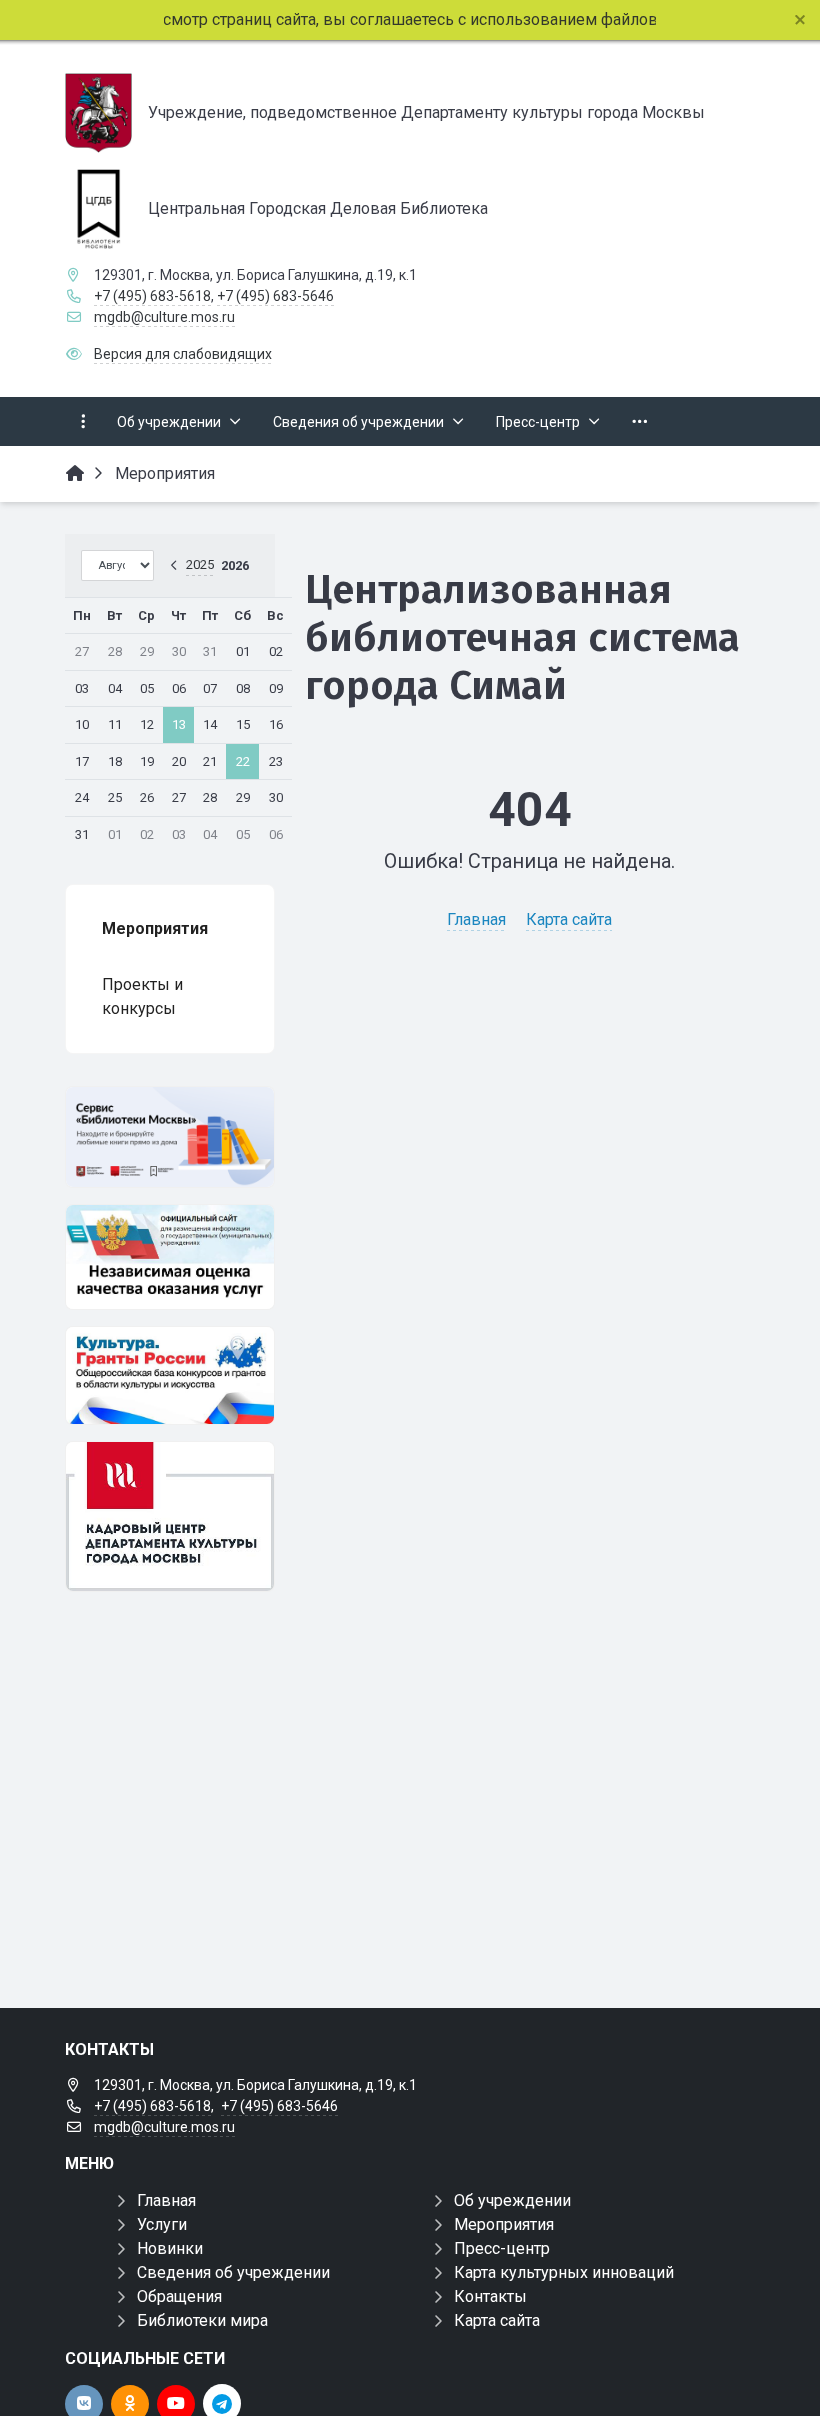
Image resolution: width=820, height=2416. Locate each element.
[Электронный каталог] (170, 1137)
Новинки (170, 2248)
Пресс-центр (502, 2248)
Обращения (179, 2296)
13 (179, 724)
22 (243, 761)
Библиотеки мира (202, 2320)
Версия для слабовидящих (183, 354)
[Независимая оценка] (170, 1257)
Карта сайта (569, 919)
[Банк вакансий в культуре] (170, 1516)
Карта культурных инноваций (564, 2272)
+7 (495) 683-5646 (275, 296)
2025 (200, 564)
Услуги (162, 2224)
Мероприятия (504, 2224)
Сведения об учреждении (233, 2272)
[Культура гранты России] (170, 1376)
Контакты (490, 2296)
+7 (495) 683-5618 (152, 296)
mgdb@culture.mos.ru (164, 317)
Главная (476, 919)
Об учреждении (512, 2200)
